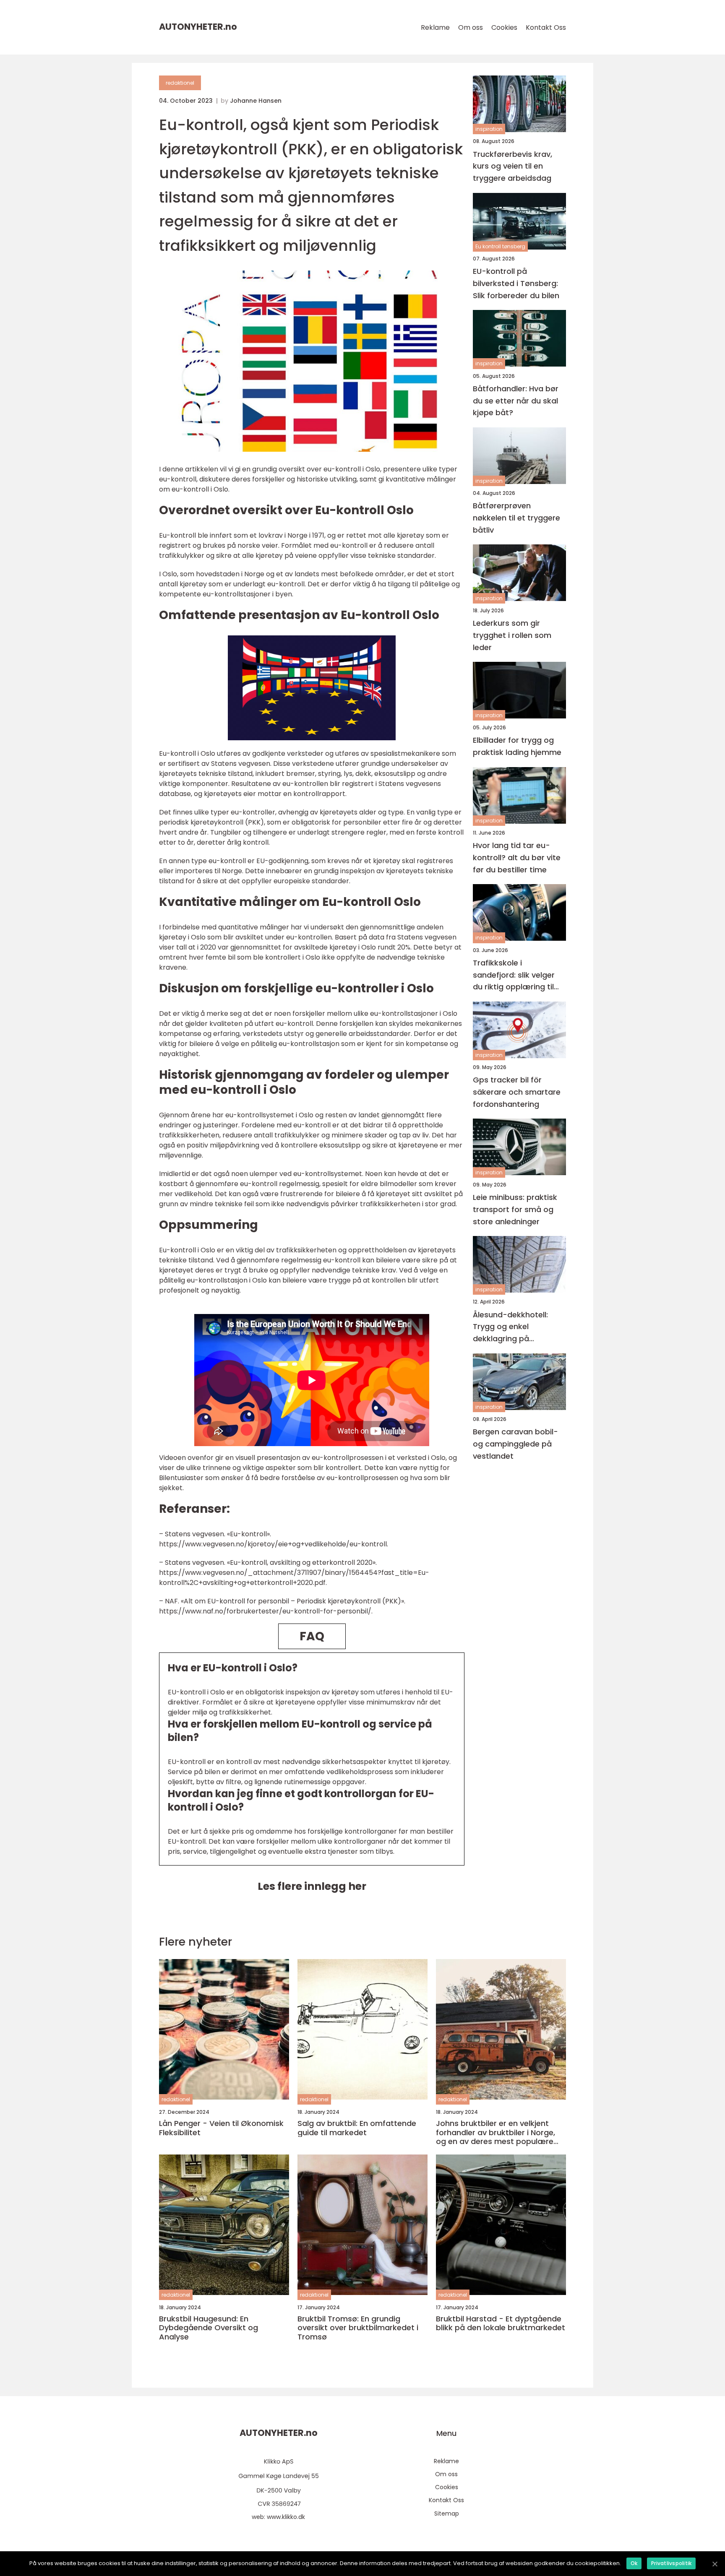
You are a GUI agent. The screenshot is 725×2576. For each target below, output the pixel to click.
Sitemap (447, 2514)
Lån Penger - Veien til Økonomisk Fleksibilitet (221, 2128)
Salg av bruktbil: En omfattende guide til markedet (357, 2128)
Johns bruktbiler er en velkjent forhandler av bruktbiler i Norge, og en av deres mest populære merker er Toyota (496, 2132)
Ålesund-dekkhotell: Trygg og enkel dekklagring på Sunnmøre (510, 1327)
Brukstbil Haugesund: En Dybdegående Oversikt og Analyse (209, 2328)
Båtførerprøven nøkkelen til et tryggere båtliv (516, 518)
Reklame (435, 27)
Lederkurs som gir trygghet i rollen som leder (512, 635)
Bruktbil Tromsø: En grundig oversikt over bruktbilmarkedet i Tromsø (358, 2328)
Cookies (504, 27)
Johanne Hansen (256, 101)
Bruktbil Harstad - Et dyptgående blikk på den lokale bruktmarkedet (501, 2323)
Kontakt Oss (546, 27)
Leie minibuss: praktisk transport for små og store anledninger (515, 1209)
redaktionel (180, 83)
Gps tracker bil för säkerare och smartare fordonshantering (517, 1092)
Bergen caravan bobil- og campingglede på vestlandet (515, 1444)
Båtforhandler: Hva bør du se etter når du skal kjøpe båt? (516, 400)
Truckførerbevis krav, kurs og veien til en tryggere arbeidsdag (512, 166)
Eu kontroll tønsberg (500, 246)
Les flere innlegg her (312, 1886)
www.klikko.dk (286, 2517)
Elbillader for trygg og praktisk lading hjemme (517, 746)
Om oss (471, 27)
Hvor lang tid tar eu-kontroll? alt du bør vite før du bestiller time (517, 857)
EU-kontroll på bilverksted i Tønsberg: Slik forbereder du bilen (516, 283)
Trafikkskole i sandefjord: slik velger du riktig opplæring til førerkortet (514, 975)
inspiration (489, 129)
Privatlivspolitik (671, 2563)
